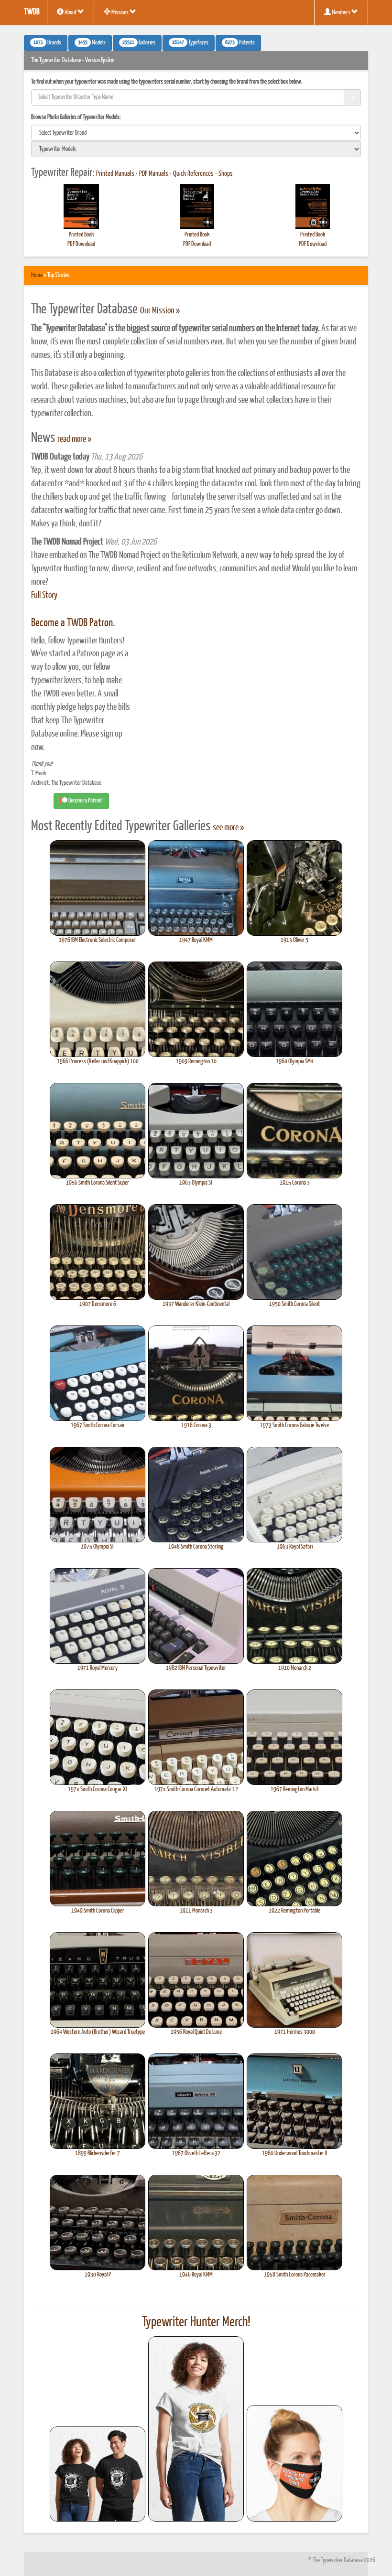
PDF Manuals (154, 174)
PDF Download (81, 244)
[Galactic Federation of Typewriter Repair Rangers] (196, 2429)
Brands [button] (47, 43)
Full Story (44, 596)
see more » (228, 828)
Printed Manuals (115, 174)
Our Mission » (160, 311)
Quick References (193, 174)
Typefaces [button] (190, 43)
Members (341, 13)
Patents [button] (240, 43)
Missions (120, 13)
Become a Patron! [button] (85, 801)
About (71, 13)
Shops (226, 174)
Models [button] (92, 43)
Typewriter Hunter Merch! (196, 2322)
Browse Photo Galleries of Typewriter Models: (76, 117)
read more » (74, 439)
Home (37, 275)
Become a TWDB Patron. (73, 623)
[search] (196, 133)
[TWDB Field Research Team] (294, 2463)
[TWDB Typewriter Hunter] (98, 2474)
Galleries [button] (139, 43)
